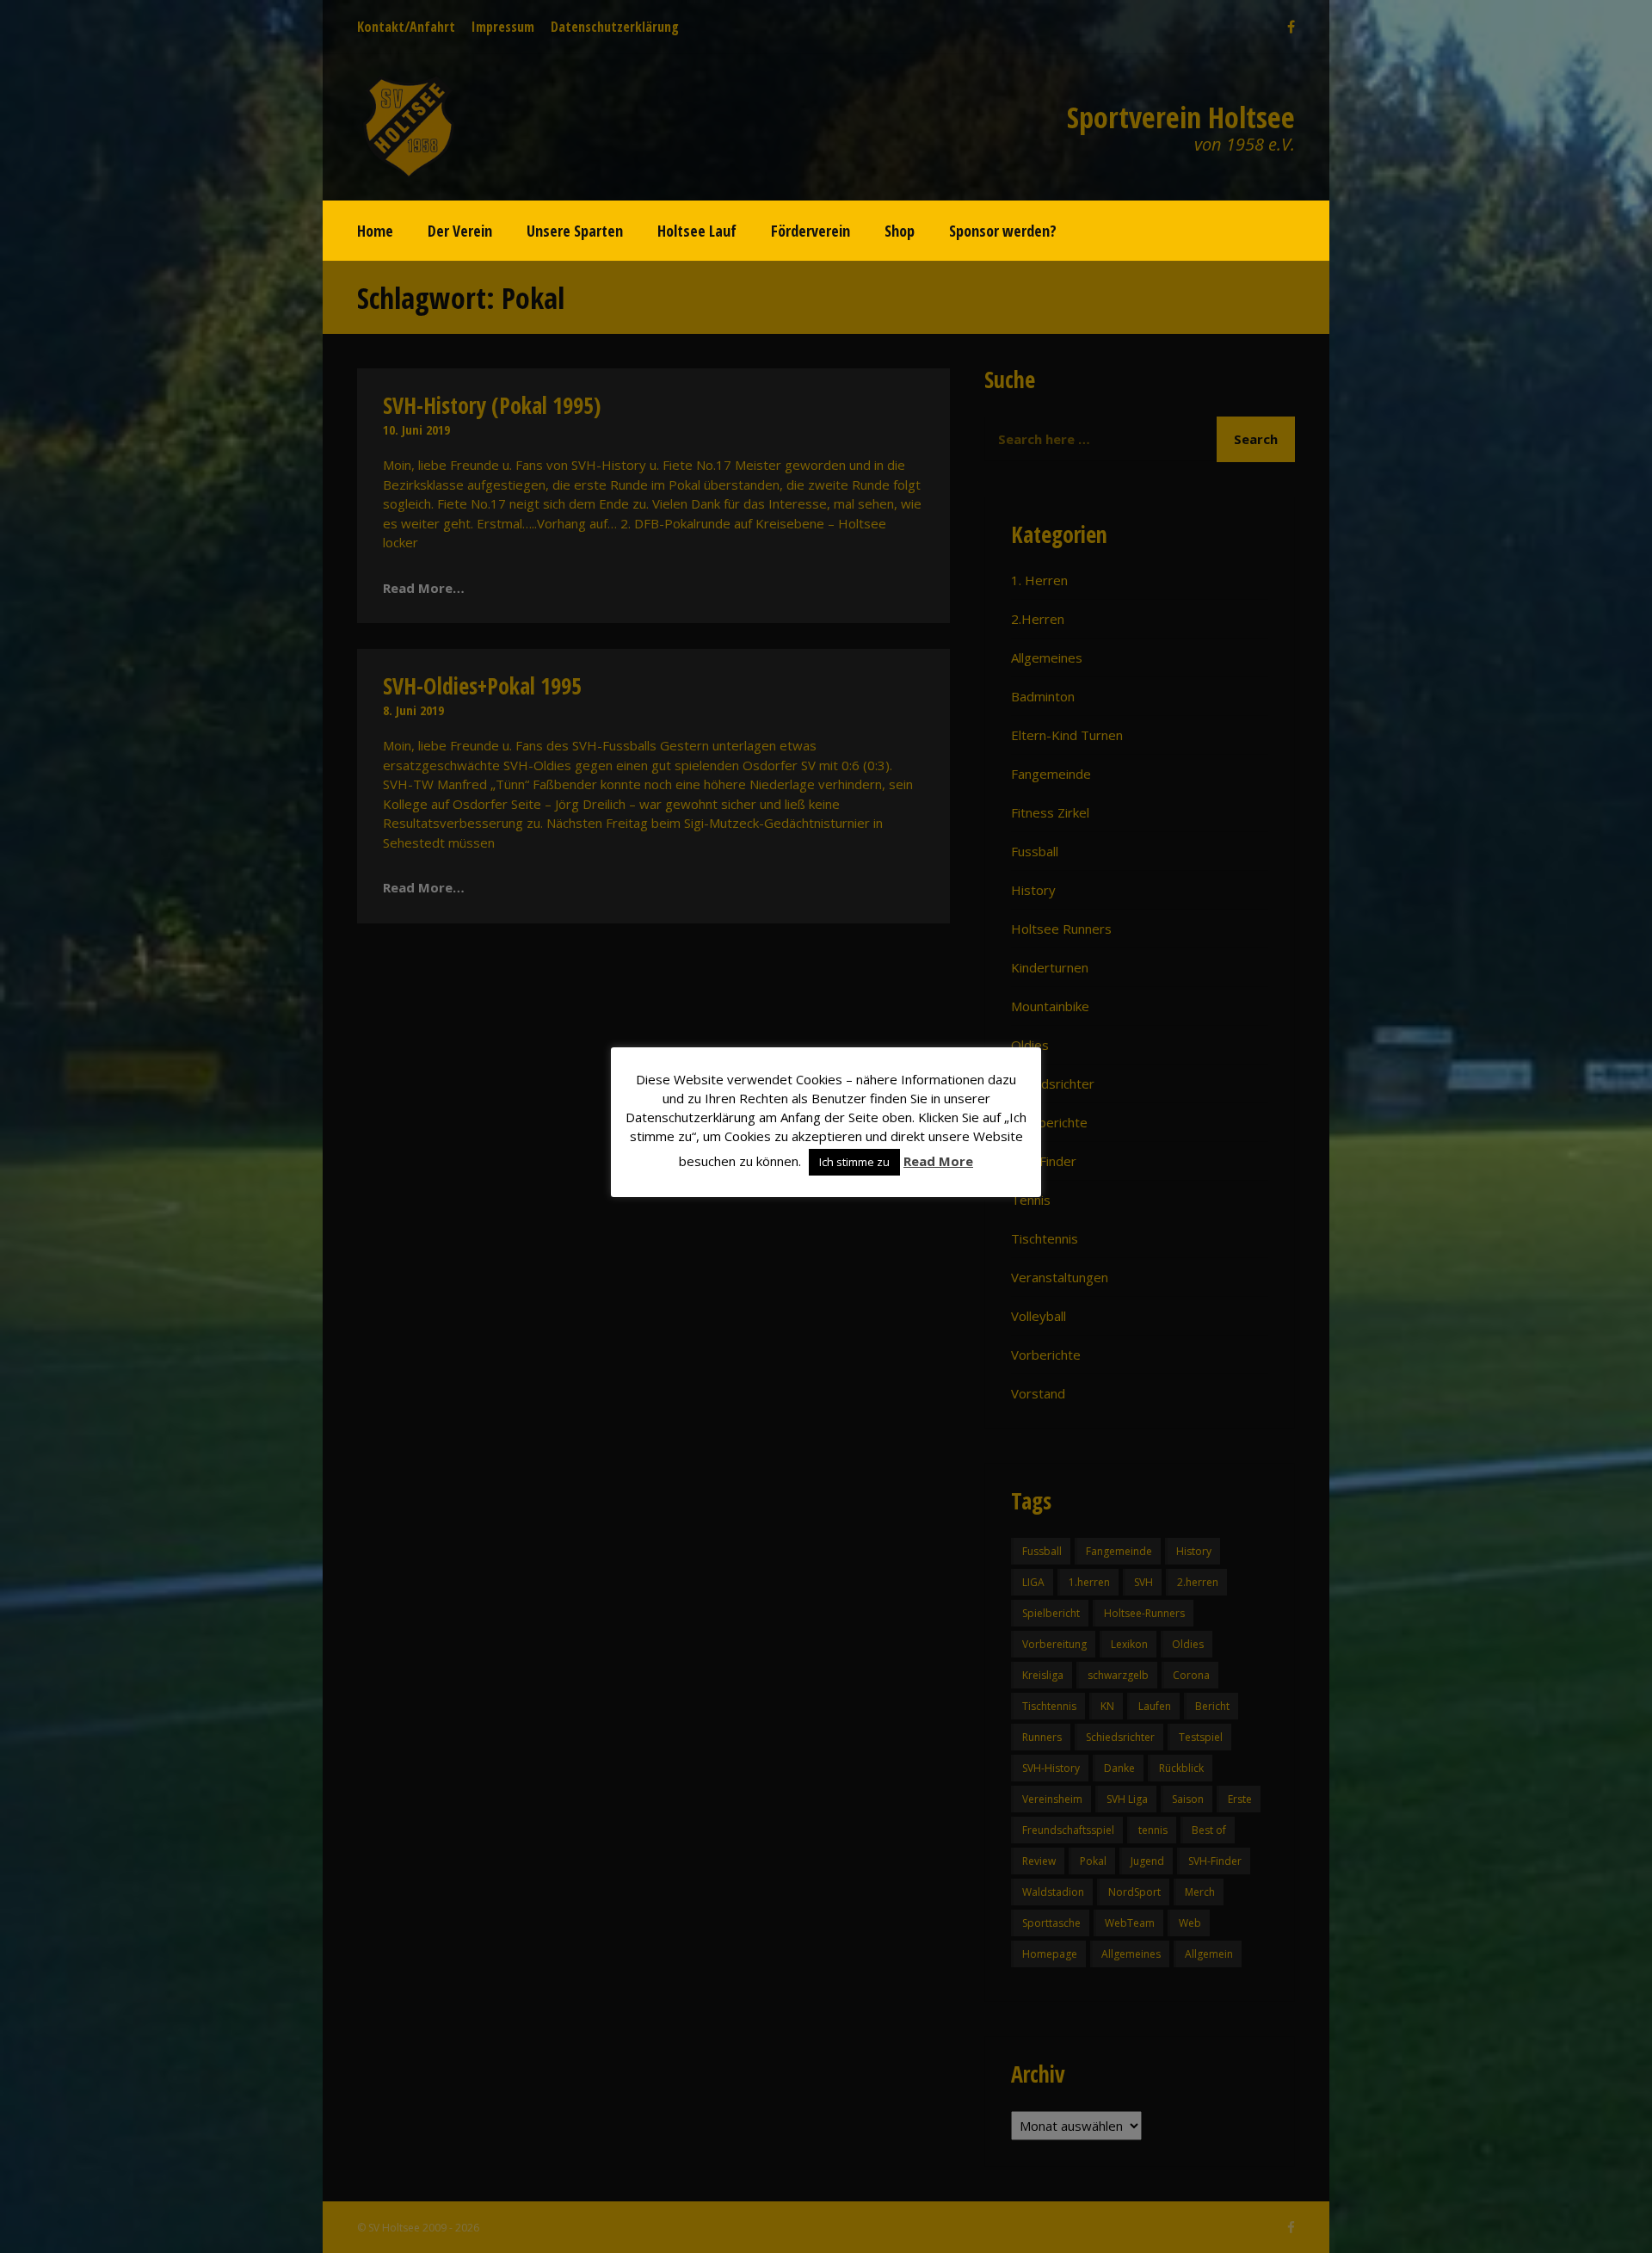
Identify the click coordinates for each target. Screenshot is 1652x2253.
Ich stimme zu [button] (854, 1162)
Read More (938, 1161)
